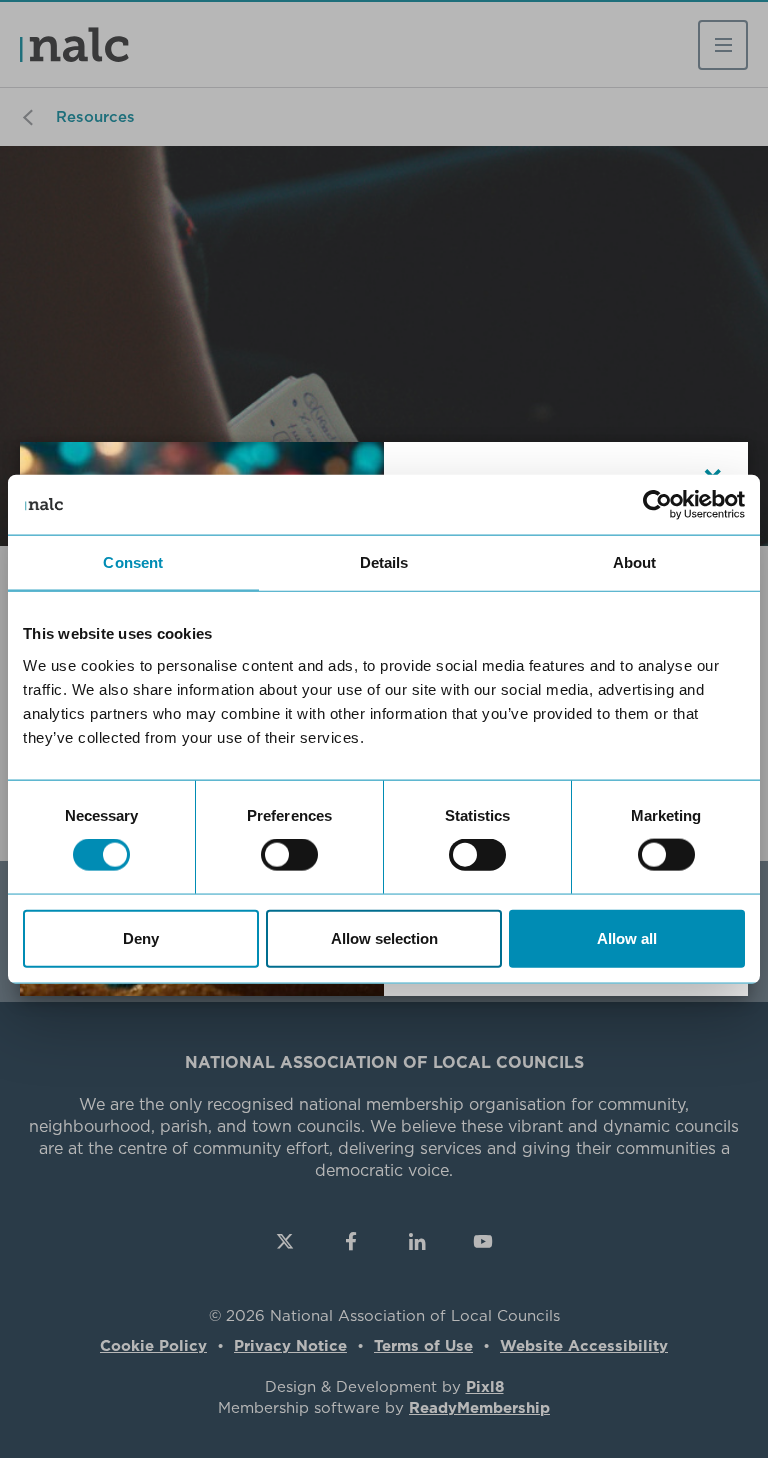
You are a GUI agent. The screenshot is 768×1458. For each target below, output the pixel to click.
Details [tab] (384, 562)
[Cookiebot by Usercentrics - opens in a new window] (657, 505)
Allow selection (384, 937)
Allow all (627, 937)
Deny (141, 937)
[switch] (289, 855)
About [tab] (635, 562)
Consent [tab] (133, 562)
